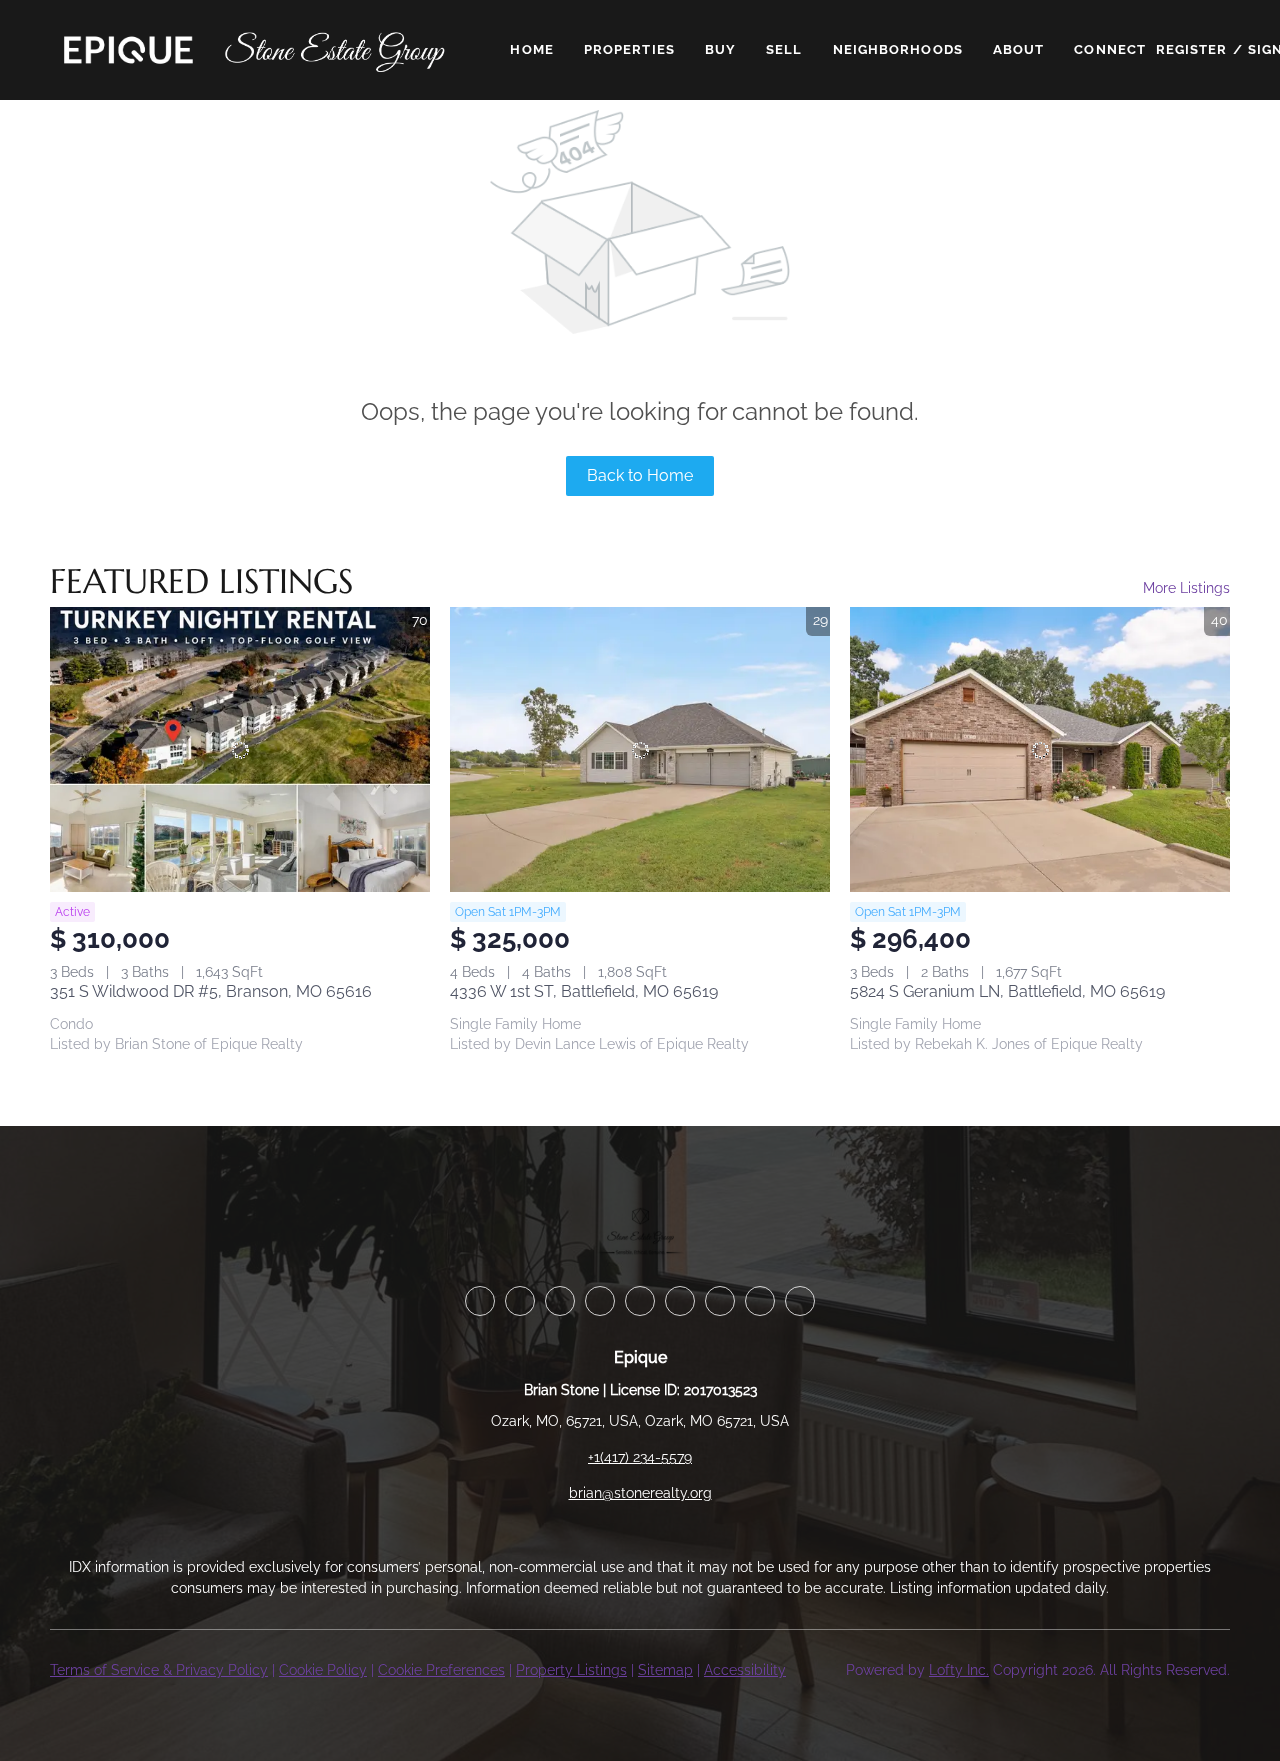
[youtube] (720, 1301)
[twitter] (560, 1301)
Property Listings (571, 1670)
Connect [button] (1110, 49)
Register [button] (1192, 49)
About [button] (1019, 49)
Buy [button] (720, 49)
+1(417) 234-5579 (640, 1457)
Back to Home (640, 475)
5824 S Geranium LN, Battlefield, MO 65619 (1007, 991)
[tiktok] (760, 1301)
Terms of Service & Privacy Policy (159, 1670)
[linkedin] (520, 1301)
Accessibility (745, 1670)
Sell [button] (784, 49)
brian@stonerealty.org (640, 1493)
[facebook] (480, 1301)
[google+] (800, 1301)
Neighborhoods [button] (898, 49)
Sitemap (665, 1670)
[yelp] (640, 1301)
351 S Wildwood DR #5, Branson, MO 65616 (211, 991)
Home (531, 49)
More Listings (1186, 588)
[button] (128, 50)
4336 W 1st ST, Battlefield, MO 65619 (584, 991)
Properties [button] (629, 49)
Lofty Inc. (959, 1670)
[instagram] (680, 1301)
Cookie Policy (323, 1670)
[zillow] (600, 1301)
